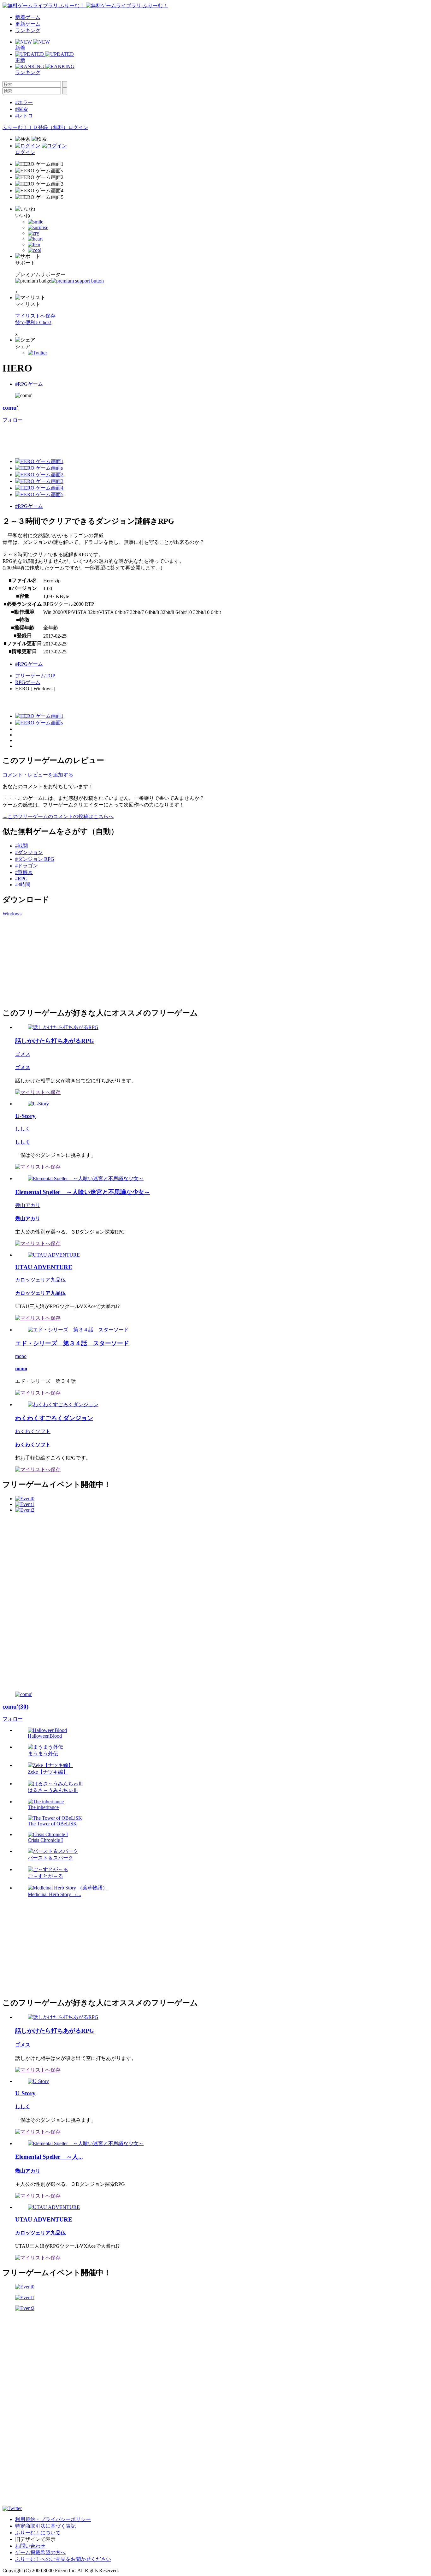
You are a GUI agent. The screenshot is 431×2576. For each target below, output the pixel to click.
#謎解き (24, 872)
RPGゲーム (28, 682)
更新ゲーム (28, 24)
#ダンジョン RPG (35, 859)
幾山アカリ (28, 1205)
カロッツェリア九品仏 (40, 1280)
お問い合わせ (30, 2546)
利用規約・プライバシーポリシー (53, 2519)
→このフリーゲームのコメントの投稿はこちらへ (58, 816)
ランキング (28, 30)
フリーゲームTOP (35, 676)
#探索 (21, 109)
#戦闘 (21, 846)
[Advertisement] (117, 438)
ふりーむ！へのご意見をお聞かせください (63, 2559)
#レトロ (24, 116)
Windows (12, 914)
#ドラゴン (27, 866)
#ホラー (24, 102)
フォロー (13, 420)
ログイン (78, 127)
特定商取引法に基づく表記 (45, 2526)
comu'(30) (15, 1707)
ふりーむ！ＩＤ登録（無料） (35, 127)
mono (21, 1356)
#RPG (21, 879)
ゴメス (23, 1054)
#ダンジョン (29, 852)
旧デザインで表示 (35, 2539)
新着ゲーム (28, 17)
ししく (23, 1129)
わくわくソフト (33, 1431)
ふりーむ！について (38, 2533)
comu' (10, 408)
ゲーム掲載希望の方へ (40, 2552)
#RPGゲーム (29, 384)
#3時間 (23, 885)
